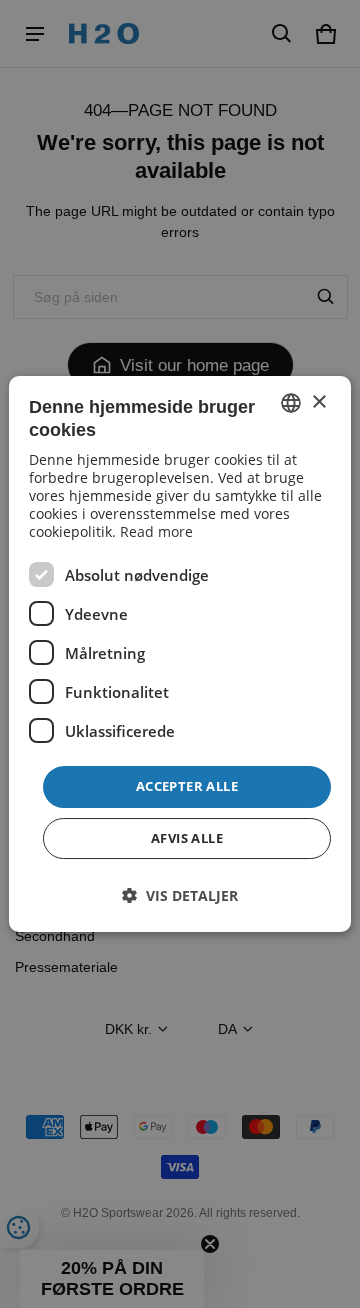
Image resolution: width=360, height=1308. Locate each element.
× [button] (318, 402)
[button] (180, 895)
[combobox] (291, 403)
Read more (156, 531)
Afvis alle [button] (187, 838)
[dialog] (180, 654)
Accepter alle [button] (187, 786)
